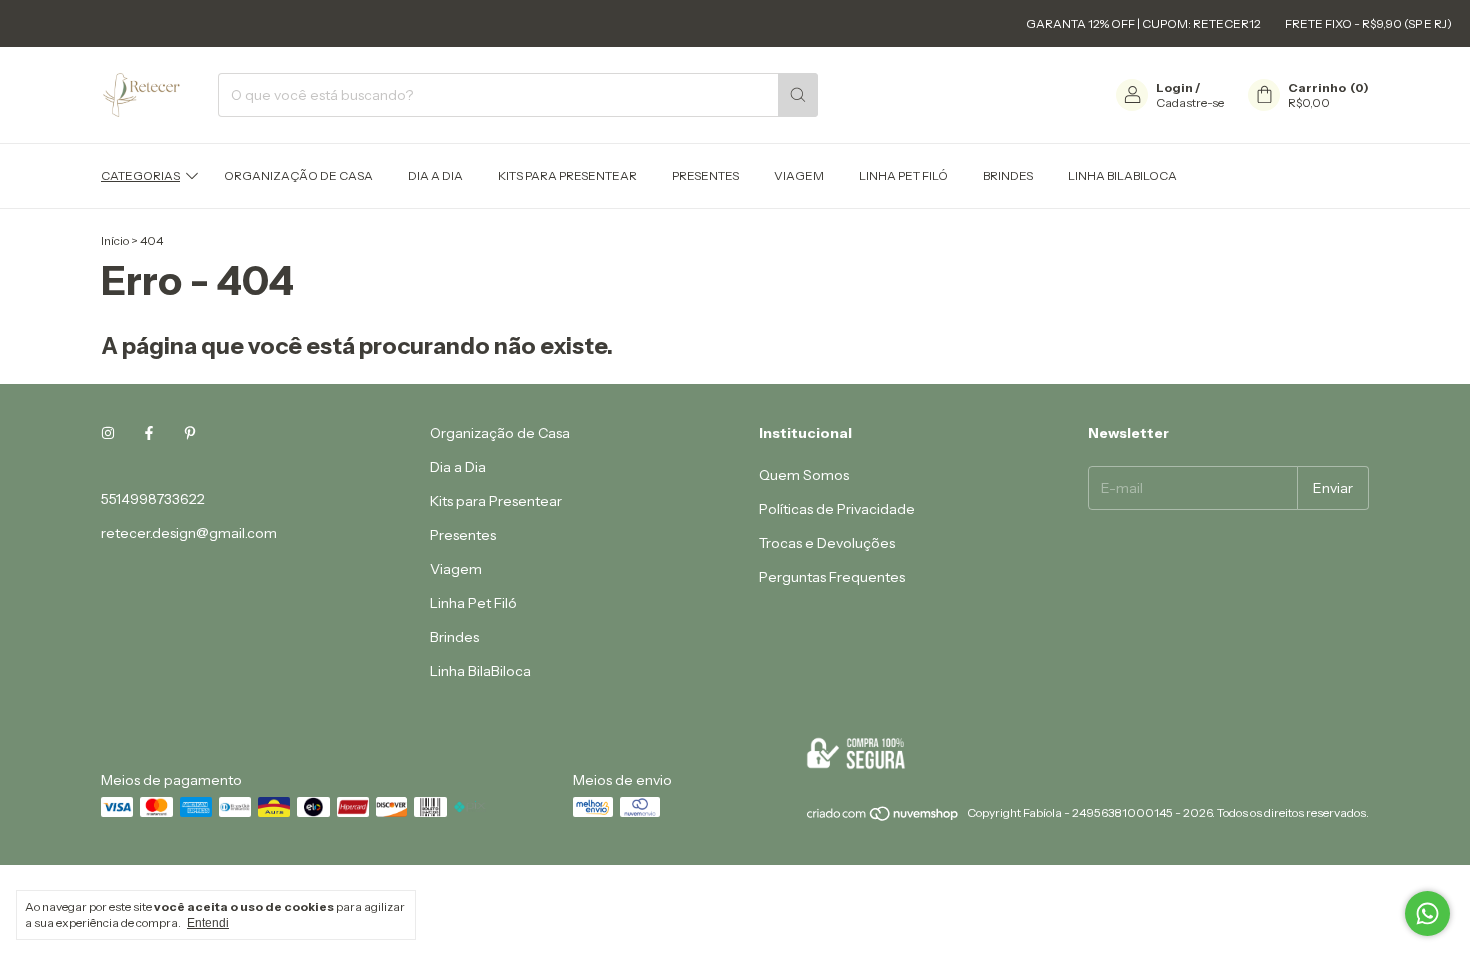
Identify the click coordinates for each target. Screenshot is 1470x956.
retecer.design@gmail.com (189, 533)
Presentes (705, 175)
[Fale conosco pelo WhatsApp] (1427, 913)
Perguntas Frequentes (832, 577)
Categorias (140, 175)
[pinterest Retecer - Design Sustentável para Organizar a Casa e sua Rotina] (190, 433)
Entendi (208, 923)
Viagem (799, 175)
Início (115, 240)
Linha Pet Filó (903, 175)
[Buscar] (798, 95)
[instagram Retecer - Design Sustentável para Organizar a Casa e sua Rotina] (108, 433)
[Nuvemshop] (883, 817)
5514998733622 (153, 499)
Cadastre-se (1190, 102)
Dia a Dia (435, 175)
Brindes (1008, 175)
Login (1174, 87)
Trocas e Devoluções (827, 543)
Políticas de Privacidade (837, 509)
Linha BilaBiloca (1122, 175)
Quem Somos (804, 475)
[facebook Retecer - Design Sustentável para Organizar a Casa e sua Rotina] (149, 433)
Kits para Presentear (567, 175)
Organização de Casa (298, 175)
